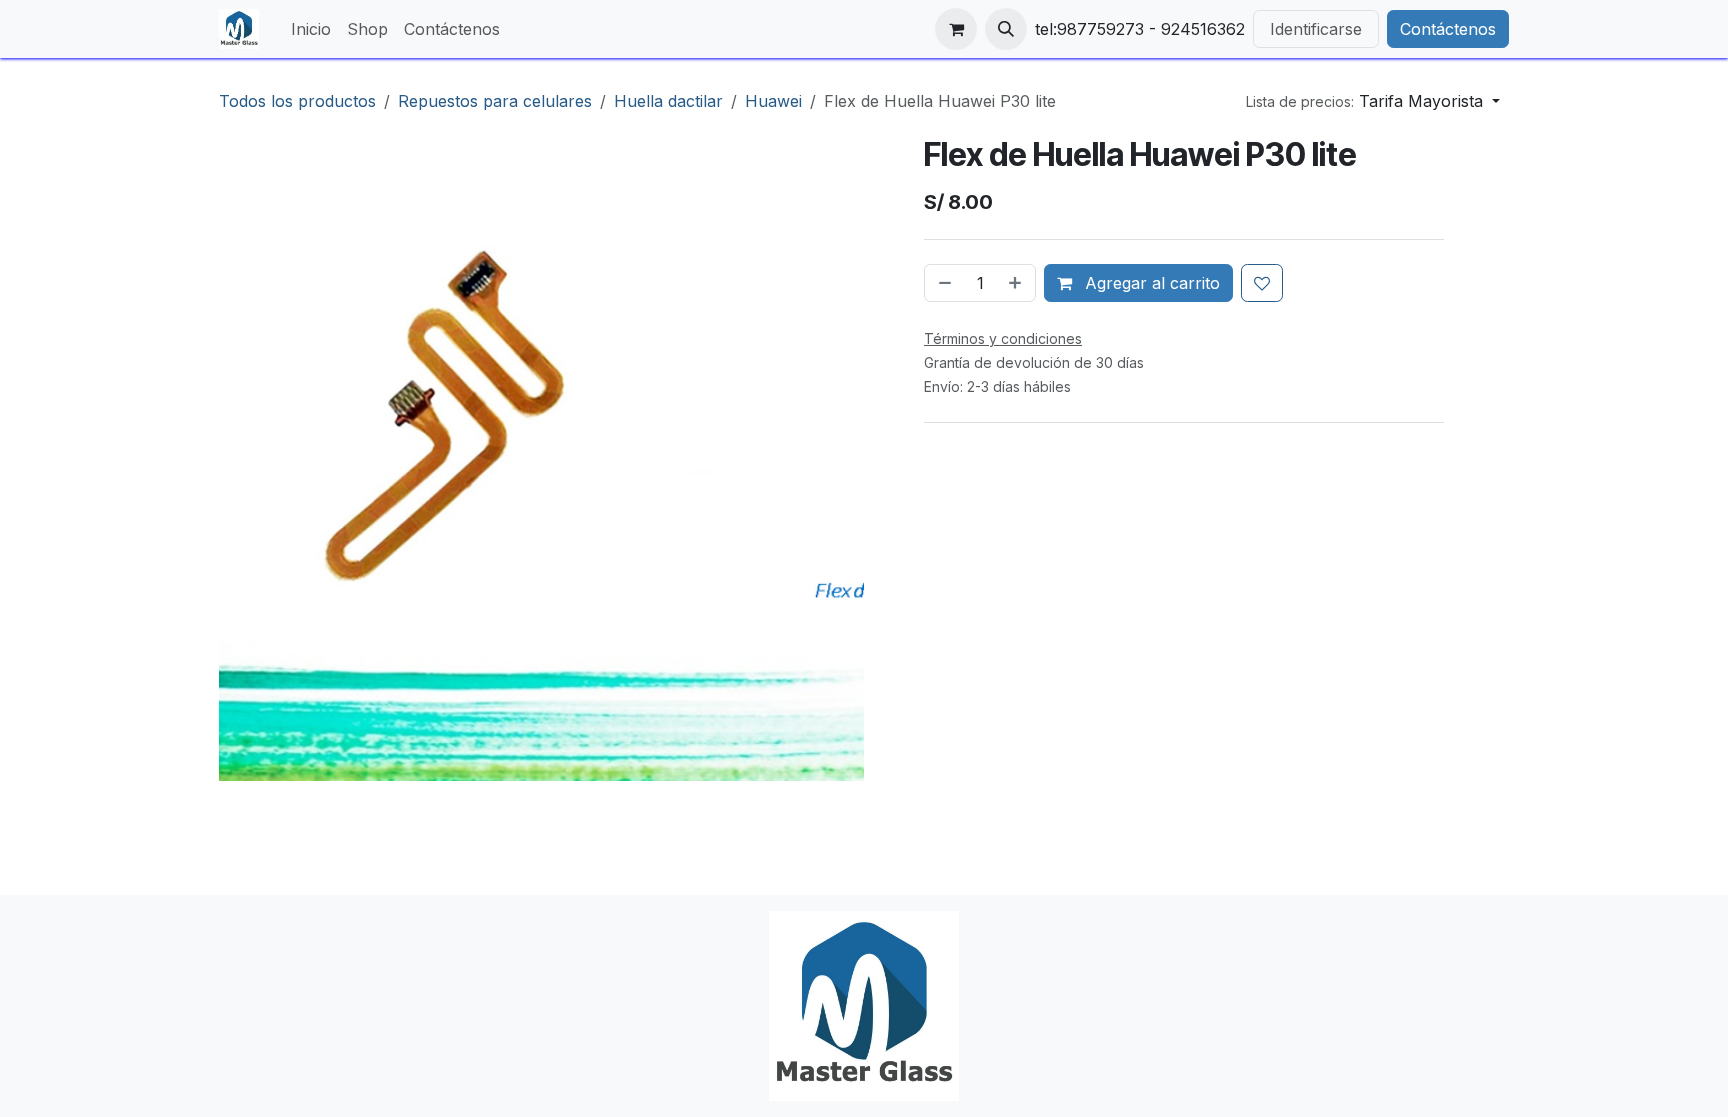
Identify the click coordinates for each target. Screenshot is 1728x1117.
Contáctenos (1448, 29)
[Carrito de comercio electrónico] (956, 29)
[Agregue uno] (1017, 283)
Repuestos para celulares (495, 101)
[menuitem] (311, 29)
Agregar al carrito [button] (1150, 283)
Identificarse (1316, 29)
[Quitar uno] (943, 283)
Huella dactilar (668, 101)
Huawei (773, 101)
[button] (1006, 29)
